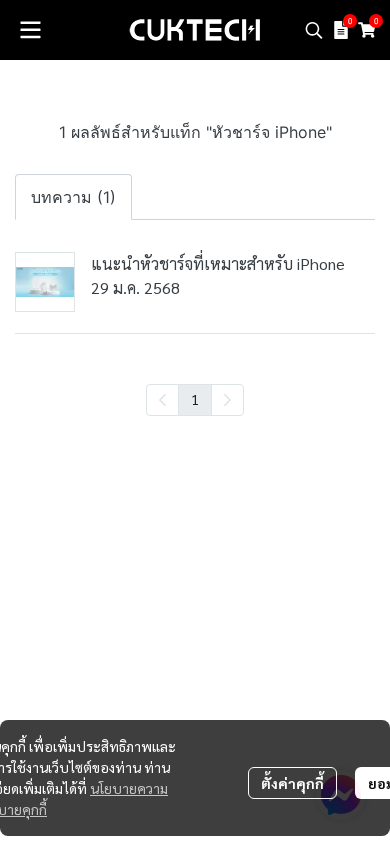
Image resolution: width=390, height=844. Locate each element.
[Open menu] (30, 30)
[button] (314, 30)
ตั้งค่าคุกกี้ (292, 783)
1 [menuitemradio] (195, 399)
